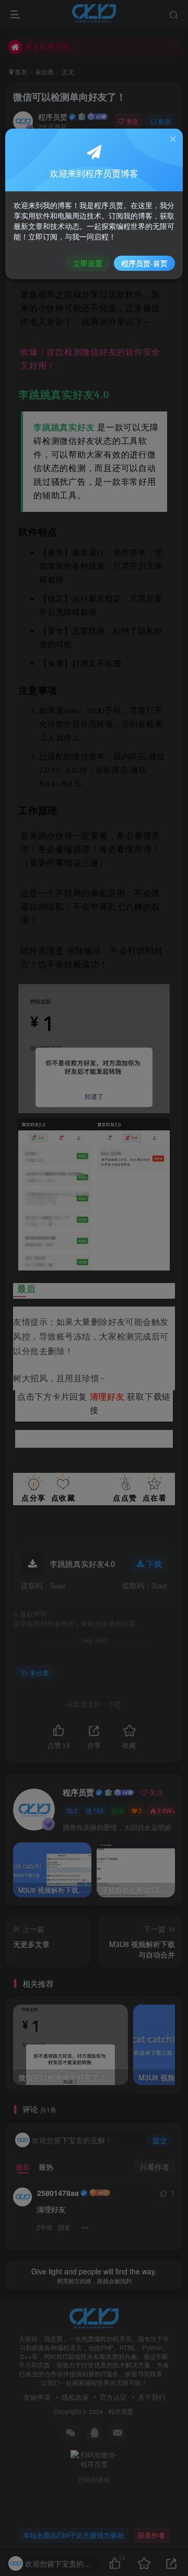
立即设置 (88, 263)
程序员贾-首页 (144, 263)
